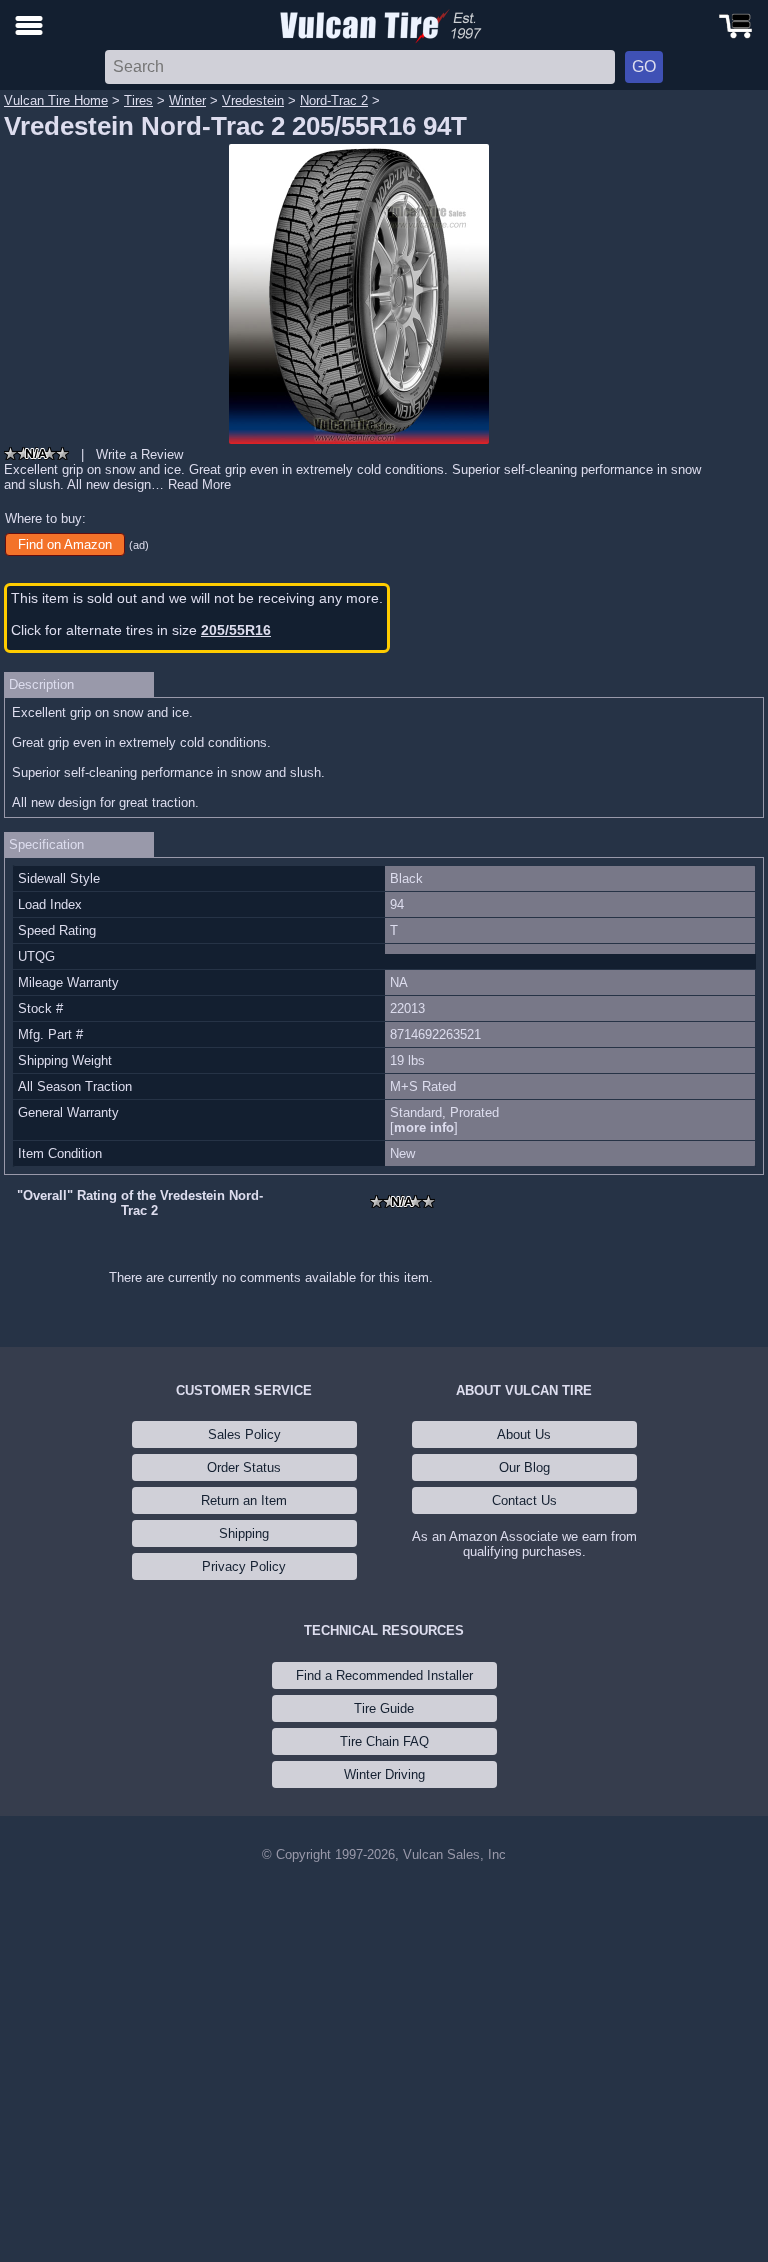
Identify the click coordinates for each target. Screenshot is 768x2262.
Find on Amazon (65, 544)
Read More (199, 484)
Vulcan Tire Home (56, 100)
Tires (138, 100)
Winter (187, 100)
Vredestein (253, 100)
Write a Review (139, 454)
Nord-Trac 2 (334, 100)
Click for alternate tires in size (141, 630)
